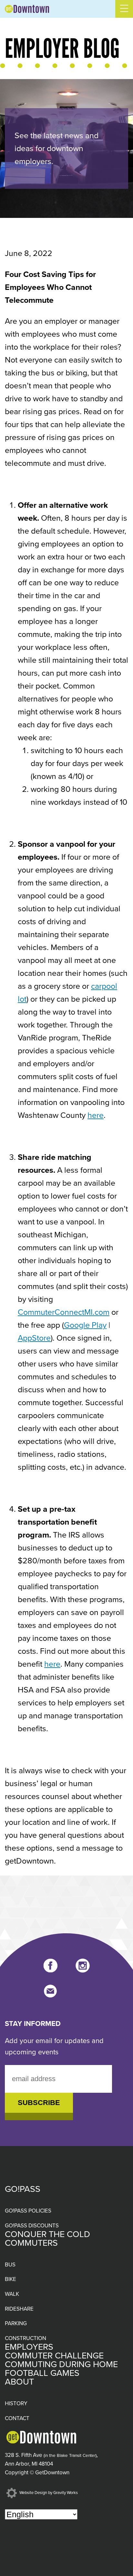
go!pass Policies (28, 2211)
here (96, 1115)
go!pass (23, 2189)
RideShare (19, 2309)
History (16, 2403)
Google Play (85, 1325)
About (19, 2382)
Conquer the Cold (47, 2234)
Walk (12, 2294)
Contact (17, 2418)
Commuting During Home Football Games (61, 2369)
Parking (16, 2323)
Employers (29, 2347)
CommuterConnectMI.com (64, 1312)
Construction (26, 2338)
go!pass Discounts (32, 2226)
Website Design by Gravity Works (48, 2493)
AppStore (34, 1338)
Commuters (31, 2243)
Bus (10, 2265)
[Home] (27, 9)
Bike (10, 2279)
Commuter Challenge (54, 2356)
